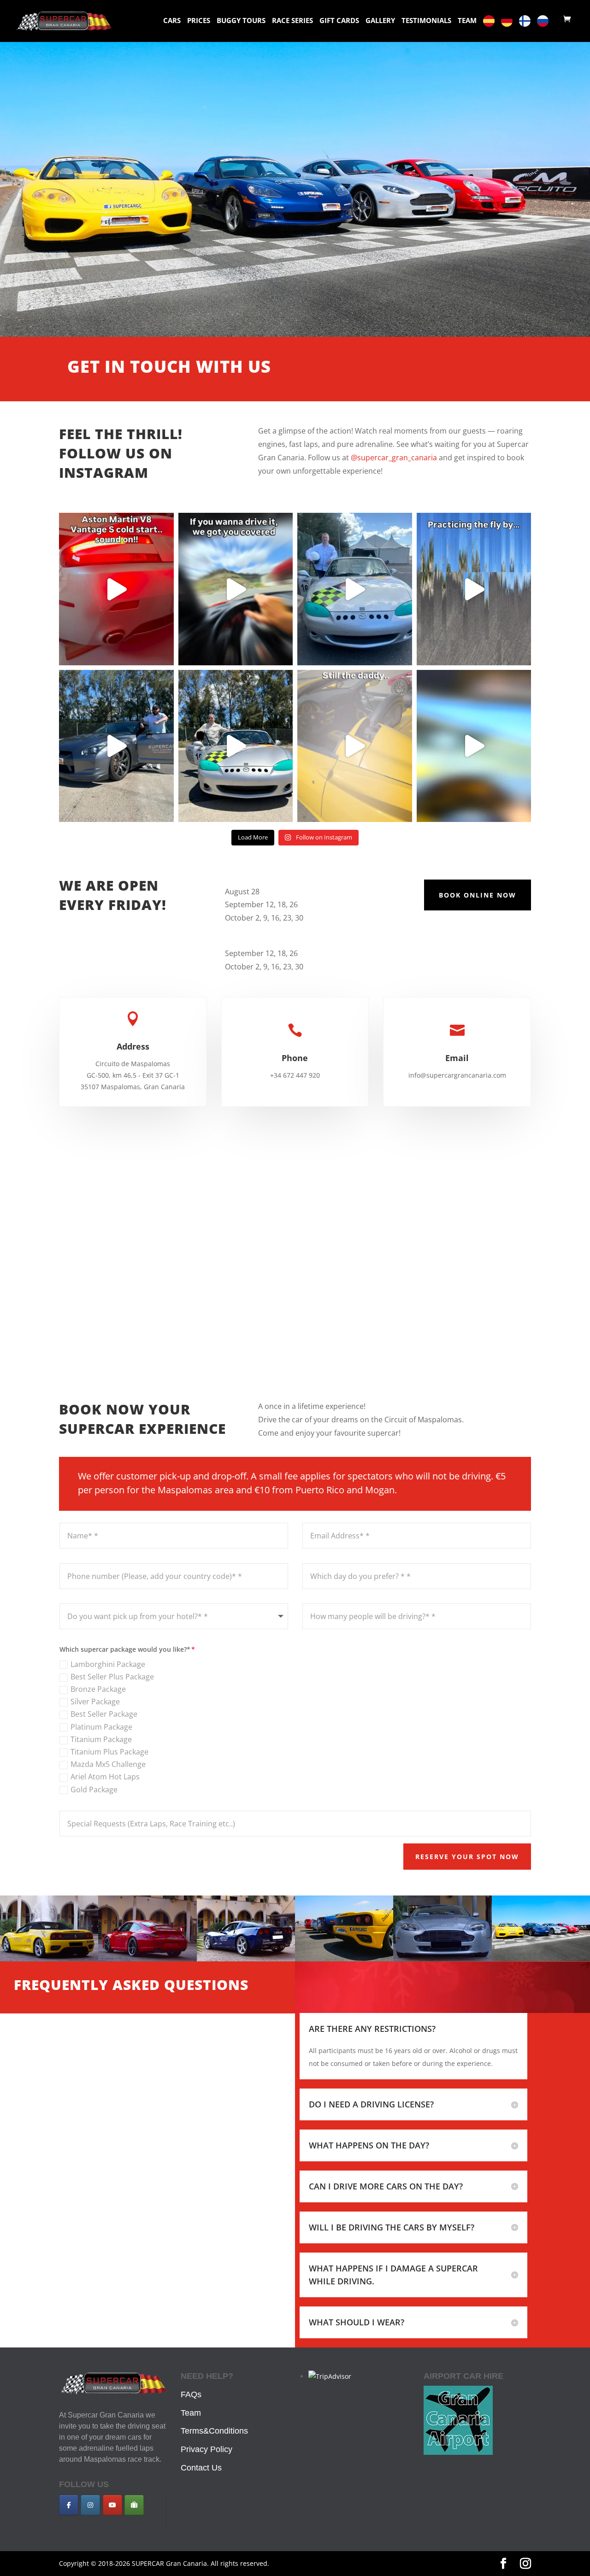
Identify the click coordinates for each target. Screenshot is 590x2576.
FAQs (191, 2394)
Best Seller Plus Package (112, 1677)
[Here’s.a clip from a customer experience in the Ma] (236, 746)
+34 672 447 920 (295, 1075)
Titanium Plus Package (109, 1752)
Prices (199, 21)
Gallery (380, 21)
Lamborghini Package (108, 1664)
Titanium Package (101, 1739)
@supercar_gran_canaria (394, 458)
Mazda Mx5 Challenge (108, 1764)
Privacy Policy (206, 2449)
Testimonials (426, 21)
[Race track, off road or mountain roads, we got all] (236, 589)
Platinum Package (101, 1727)
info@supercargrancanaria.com (457, 1075)
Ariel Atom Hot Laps (105, 1777)
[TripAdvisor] (134, 2505)
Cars (172, 21)
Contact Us (201, 2468)
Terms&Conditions (214, 2431)
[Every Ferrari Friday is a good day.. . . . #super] (355, 746)
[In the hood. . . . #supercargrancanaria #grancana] (116, 746)
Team (467, 21)
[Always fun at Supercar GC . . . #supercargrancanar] (474, 746)
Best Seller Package (104, 1714)
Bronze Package (98, 1689)
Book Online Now (478, 895)
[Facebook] (69, 2505)
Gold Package (94, 1790)
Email (457, 1058)
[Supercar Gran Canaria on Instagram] (90, 2505)
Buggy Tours (241, 21)
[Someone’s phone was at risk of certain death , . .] (474, 589)
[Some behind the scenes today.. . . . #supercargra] (355, 589)
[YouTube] (112, 2505)
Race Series (292, 21)
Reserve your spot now (467, 1857)
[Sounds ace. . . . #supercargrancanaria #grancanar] (116, 589)
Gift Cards (339, 21)
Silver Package (95, 1702)
